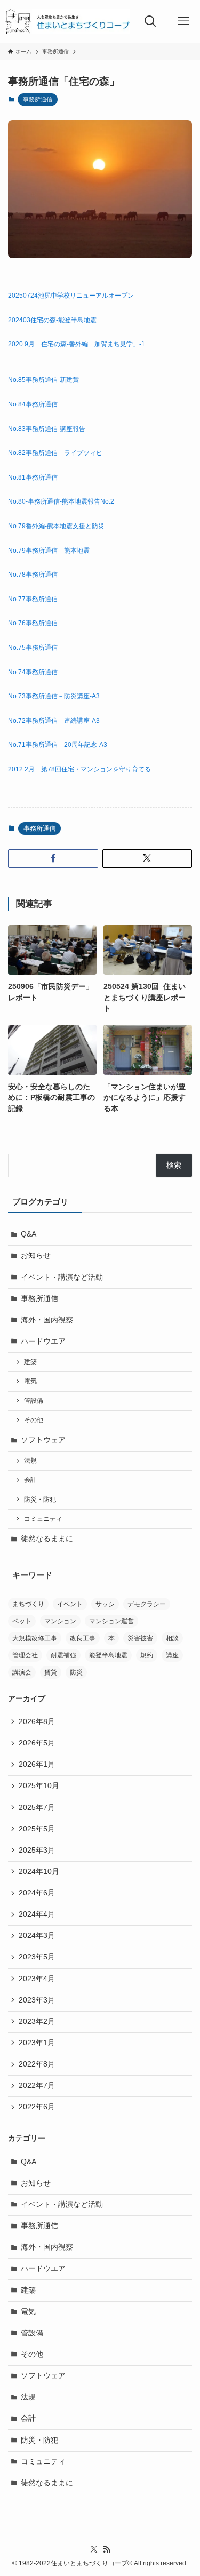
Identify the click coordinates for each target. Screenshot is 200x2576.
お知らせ (36, 1255)
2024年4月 (37, 1914)
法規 (30, 1461)
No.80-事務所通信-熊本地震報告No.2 (61, 501)
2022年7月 (37, 2085)
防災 (76, 1672)
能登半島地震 (108, 1655)
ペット (22, 1621)
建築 (30, 1362)
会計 (30, 1480)
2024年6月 (37, 1893)
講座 (172, 1655)
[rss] (107, 2549)
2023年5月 (37, 1957)
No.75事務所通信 (33, 648)
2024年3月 (37, 1936)
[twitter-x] (94, 2549)
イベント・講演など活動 (62, 1277)
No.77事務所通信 (33, 599)
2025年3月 (37, 1850)
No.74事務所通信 (33, 672)
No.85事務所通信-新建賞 (43, 380)
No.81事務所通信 (33, 477)
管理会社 (25, 1655)
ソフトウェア (43, 1440)
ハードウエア (43, 1341)
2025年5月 (37, 1829)
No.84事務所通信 (33, 404)
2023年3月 (37, 2000)
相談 (172, 1638)
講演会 (22, 1672)
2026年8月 (37, 1722)
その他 (34, 1420)
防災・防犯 (40, 1500)
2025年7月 (37, 1808)
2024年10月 (39, 1872)
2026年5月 (37, 1743)
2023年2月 (37, 2021)
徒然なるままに (47, 1539)
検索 (174, 1165)
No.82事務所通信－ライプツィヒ (55, 453)
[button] (53, 859)
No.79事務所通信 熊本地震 (49, 551)
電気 (30, 1381)
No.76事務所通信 (33, 623)
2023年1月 (37, 2043)
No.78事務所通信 (33, 575)
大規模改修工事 (35, 1638)
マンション (60, 1621)
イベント (70, 1604)
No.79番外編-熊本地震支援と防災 (56, 526)
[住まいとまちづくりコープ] (67, 21)
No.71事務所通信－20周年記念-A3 (58, 745)
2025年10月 (39, 1786)
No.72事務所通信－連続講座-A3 (54, 721)
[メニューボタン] (183, 21)
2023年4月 (37, 1979)
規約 (147, 1655)
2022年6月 (37, 2107)
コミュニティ (43, 1519)
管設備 (34, 1401)
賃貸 (51, 1672)
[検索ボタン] (150, 21)
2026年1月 (37, 1764)
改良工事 (83, 1638)
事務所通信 (38, 99)
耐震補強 (63, 1655)
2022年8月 (37, 2064)
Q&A (29, 1234)
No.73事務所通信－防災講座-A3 (54, 696)
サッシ (105, 1604)
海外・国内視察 (47, 1320)
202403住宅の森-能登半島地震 (52, 320)
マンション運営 (111, 1621)
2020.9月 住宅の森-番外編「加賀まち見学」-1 (77, 344)
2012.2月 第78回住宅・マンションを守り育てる (79, 769)
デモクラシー (147, 1604)
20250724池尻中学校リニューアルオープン (71, 296)
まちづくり (28, 1604)
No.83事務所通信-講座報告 (47, 429)
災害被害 (140, 1638)
